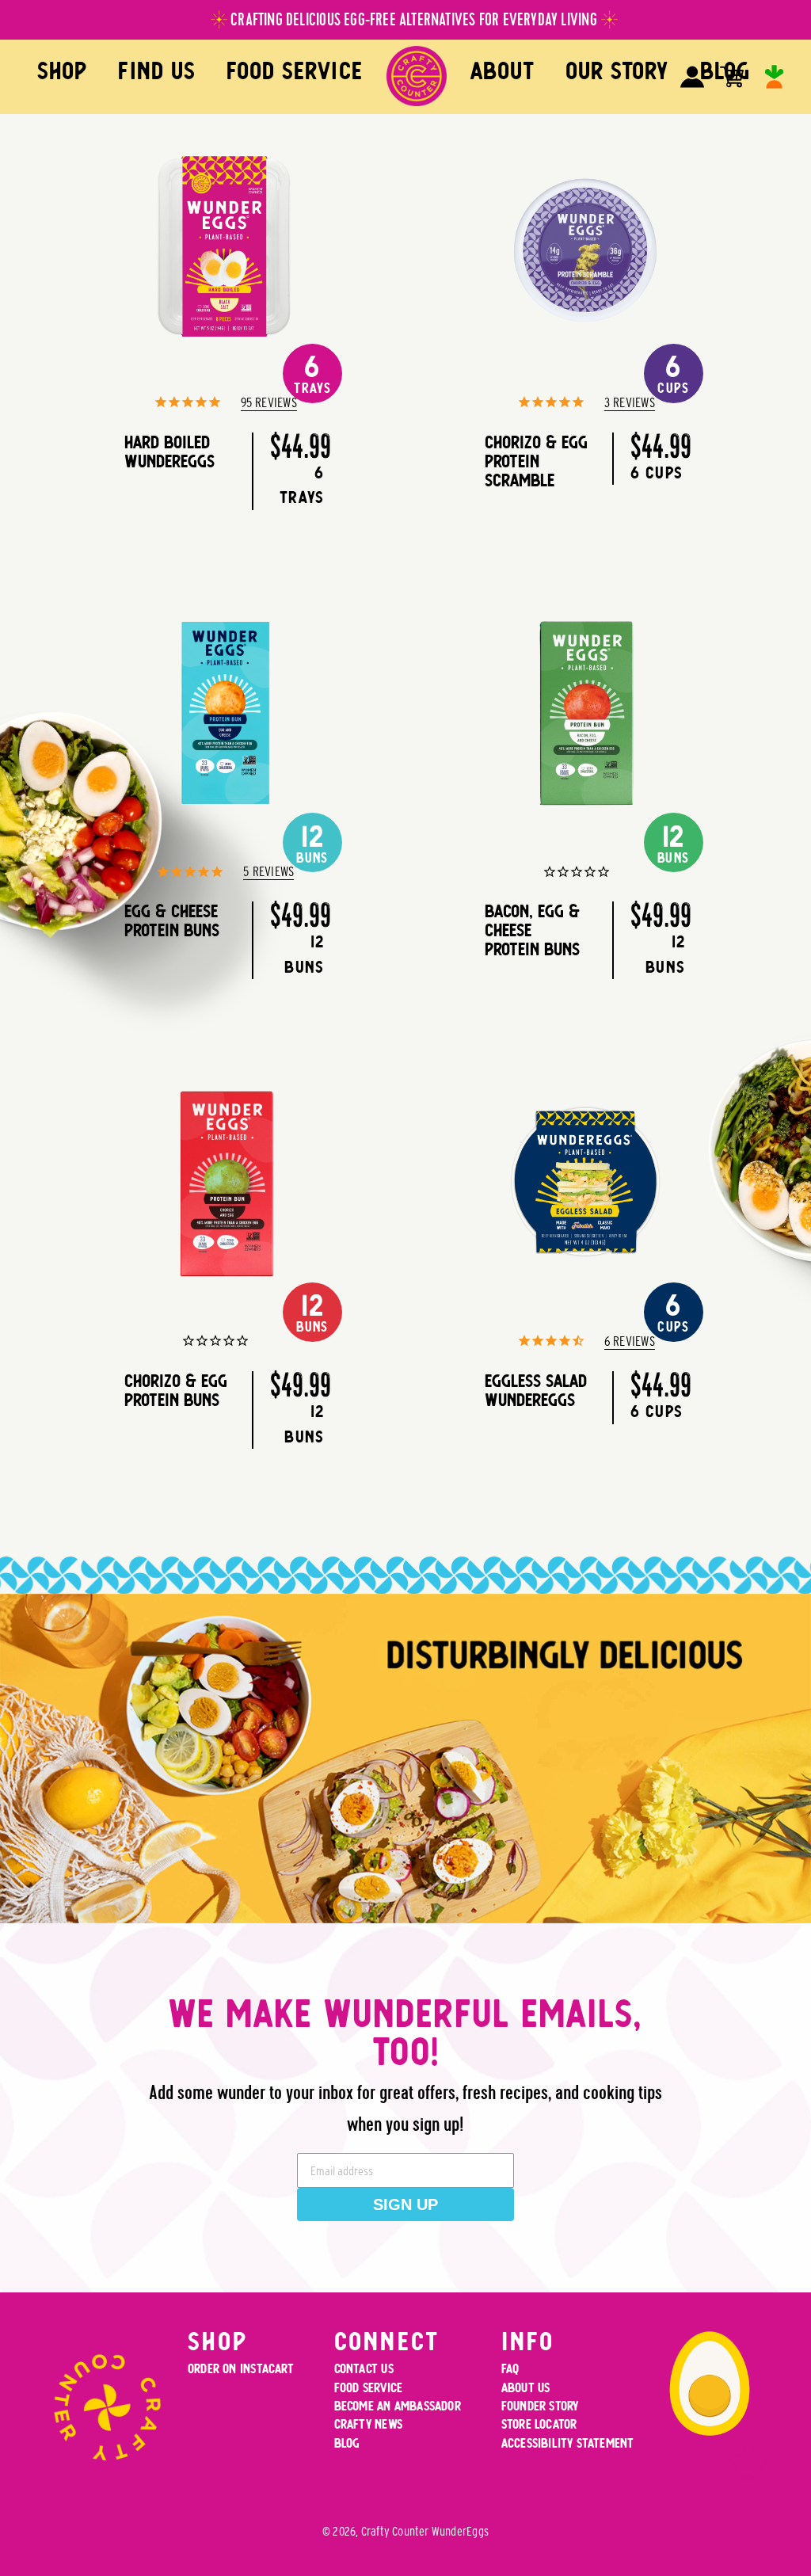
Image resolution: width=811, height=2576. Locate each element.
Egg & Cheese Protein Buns (172, 920)
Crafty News (368, 2424)
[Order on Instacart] (774, 77)
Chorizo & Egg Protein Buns (176, 1390)
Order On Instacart (241, 2369)
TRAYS (312, 373)
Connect (387, 2341)
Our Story (617, 71)
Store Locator (539, 2424)
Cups (673, 373)
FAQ (510, 2369)
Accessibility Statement (568, 2443)
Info (528, 2341)
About (503, 71)
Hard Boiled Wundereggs (169, 452)
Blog (347, 2443)
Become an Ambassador (398, 2406)
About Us (526, 2388)
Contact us (364, 2369)
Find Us (156, 71)
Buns (312, 843)
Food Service (295, 71)
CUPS (673, 1312)
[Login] (692, 77)
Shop (62, 71)
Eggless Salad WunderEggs (536, 1390)
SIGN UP (405, 2204)
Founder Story (540, 2406)
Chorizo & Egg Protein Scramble (536, 461)
